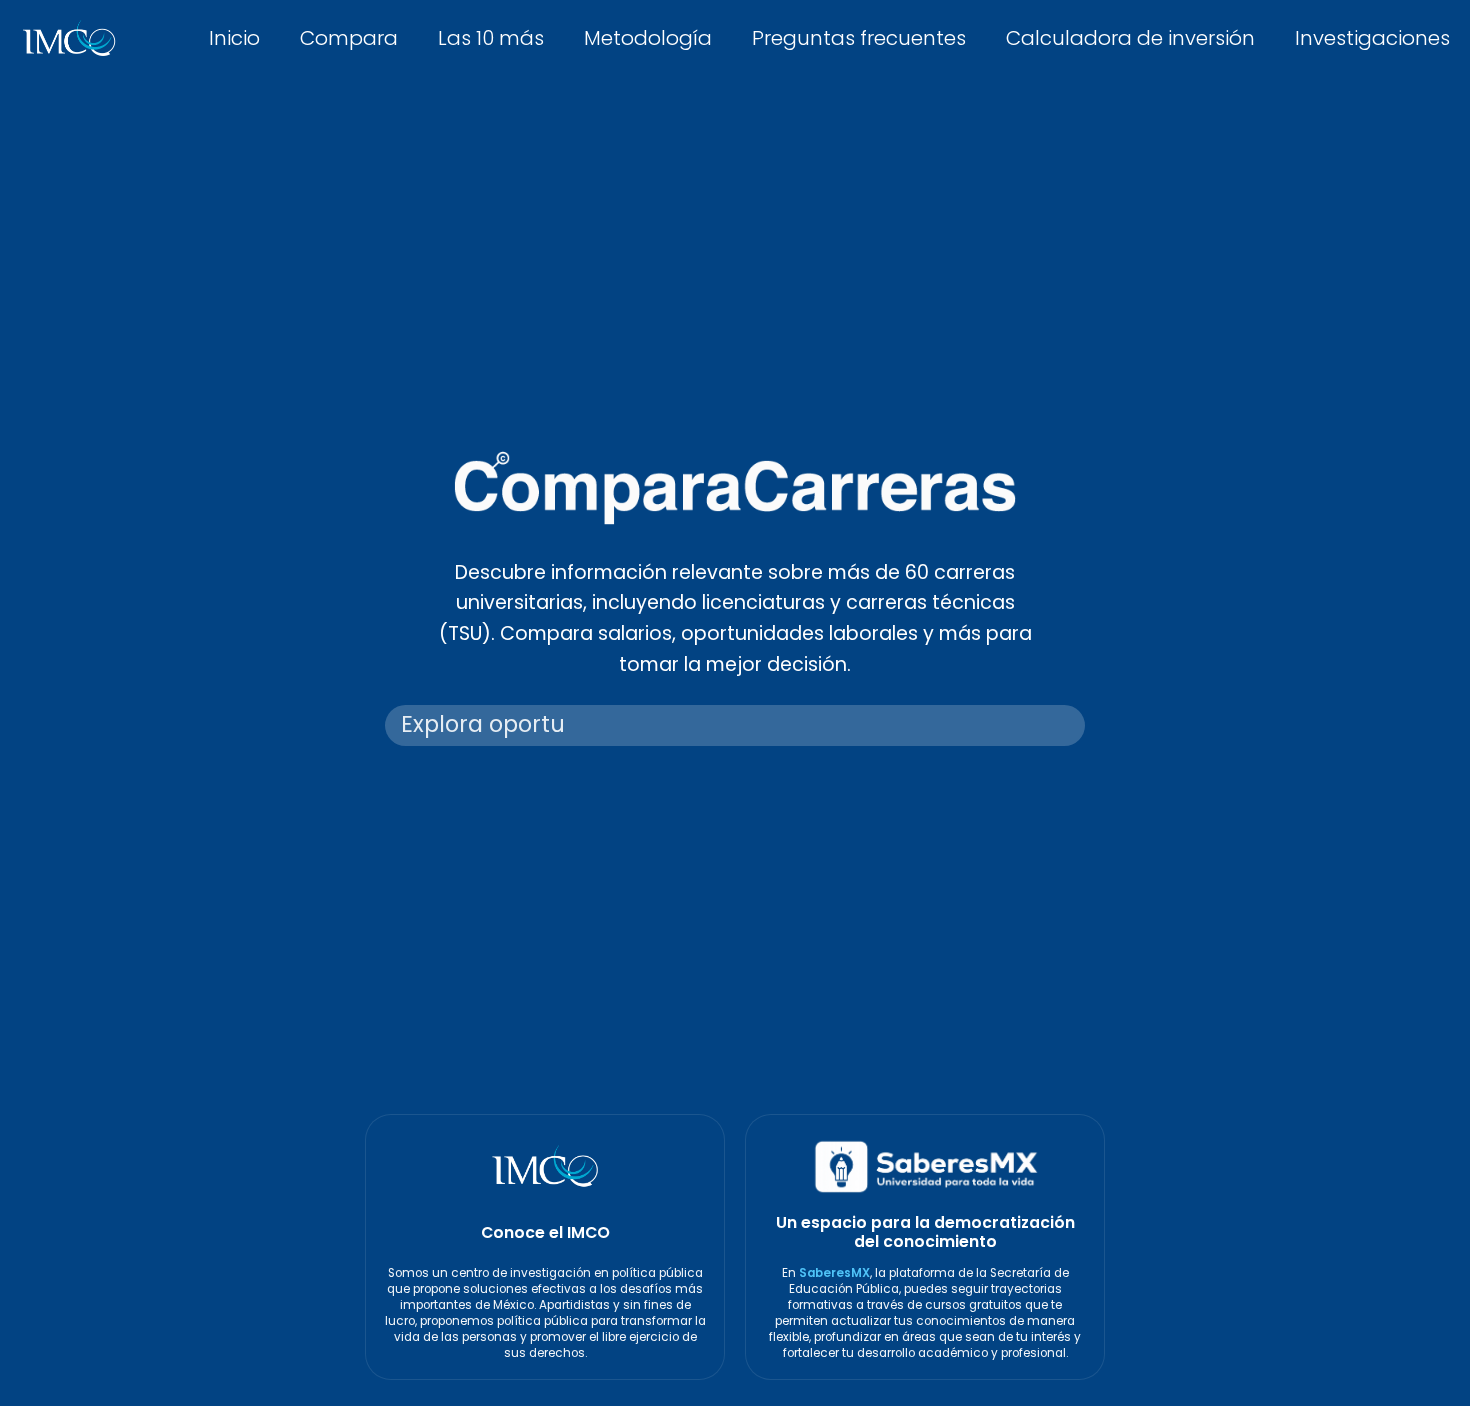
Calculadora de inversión (1130, 38)
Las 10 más (491, 38)
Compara (349, 38)
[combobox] (735, 726)
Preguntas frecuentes (859, 38)
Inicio (234, 38)
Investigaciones (1372, 38)
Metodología (648, 38)
